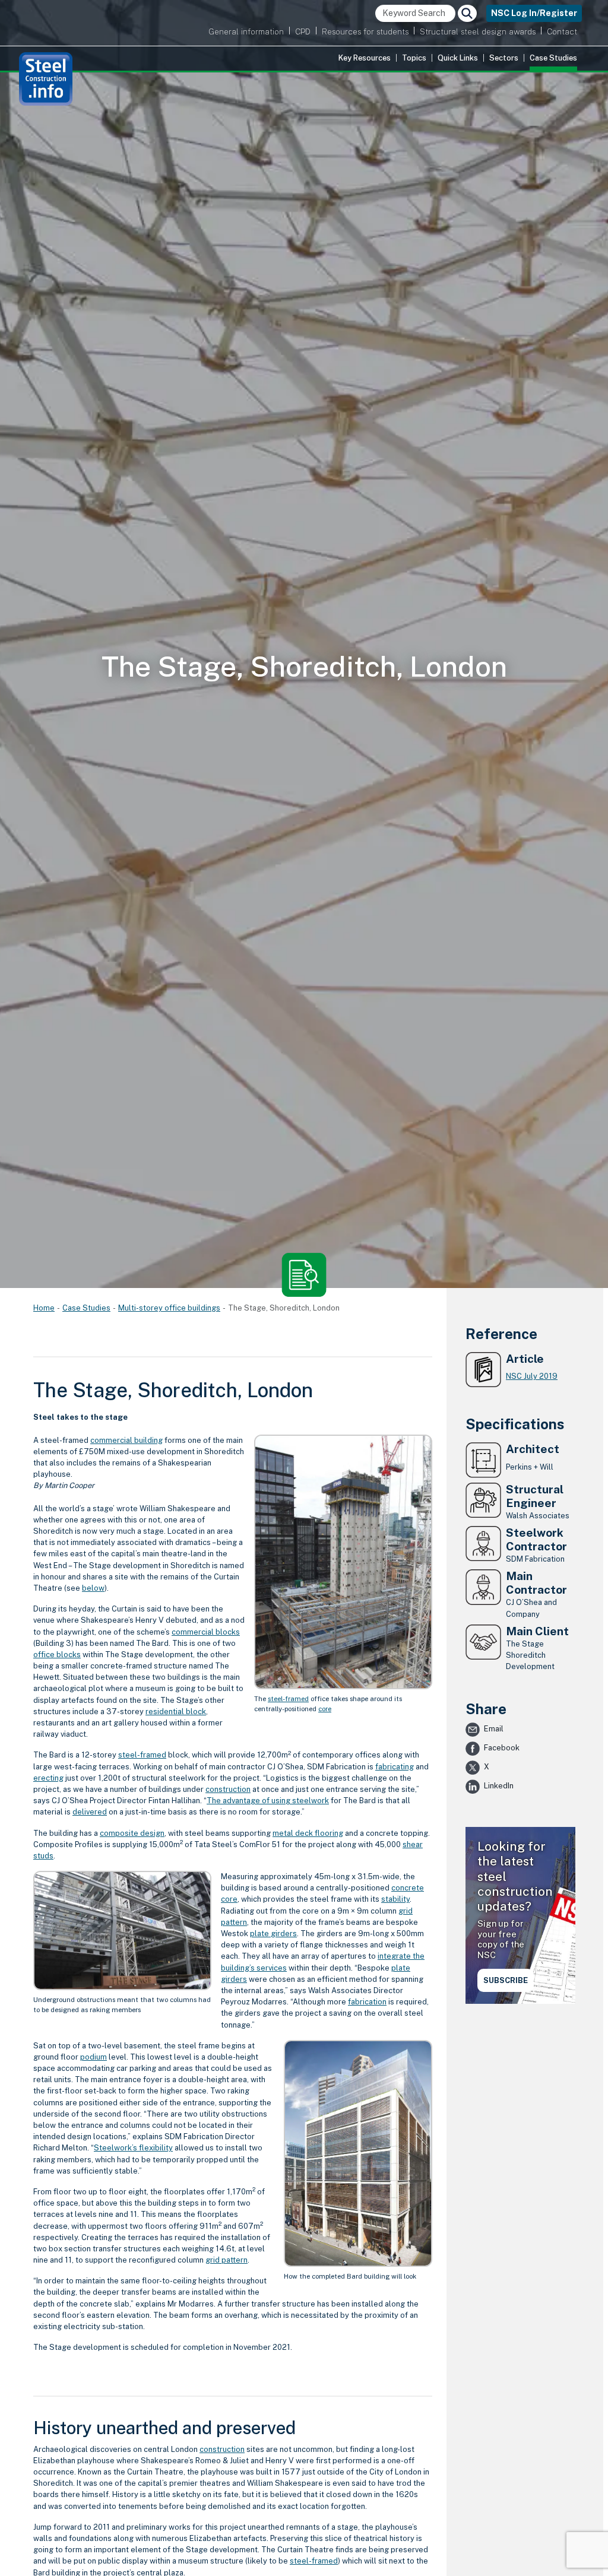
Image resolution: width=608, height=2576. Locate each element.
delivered (90, 1812)
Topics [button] (414, 58)
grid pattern (227, 2260)
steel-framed (288, 1699)
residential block (176, 1711)
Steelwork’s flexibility (133, 2148)
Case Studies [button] (553, 58)
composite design (132, 1833)
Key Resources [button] (365, 58)
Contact (562, 31)
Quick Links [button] (458, 58)
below (93, 1588)
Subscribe (506, 1980)
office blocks (57, 1655)
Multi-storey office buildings (169, 1308)
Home (44, 1308)
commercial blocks (206, 1632)
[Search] (467, 13)
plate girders (273, 1933)
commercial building (126, 1440)
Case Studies (86, 1308)
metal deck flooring (308, 1833)
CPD (303, 31)
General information (246, 31)
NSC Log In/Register (534, 13)
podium (94, 2057)
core (325, 1709)
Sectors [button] (504, 58)
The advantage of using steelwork (268, 1801)
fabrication (367, 2002)
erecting (48, 1778)
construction (228, 1789)
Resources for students (365, 31)
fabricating (395, 1767)
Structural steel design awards (478, 31)
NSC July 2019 (532, 1376)
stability (395, 1899)
